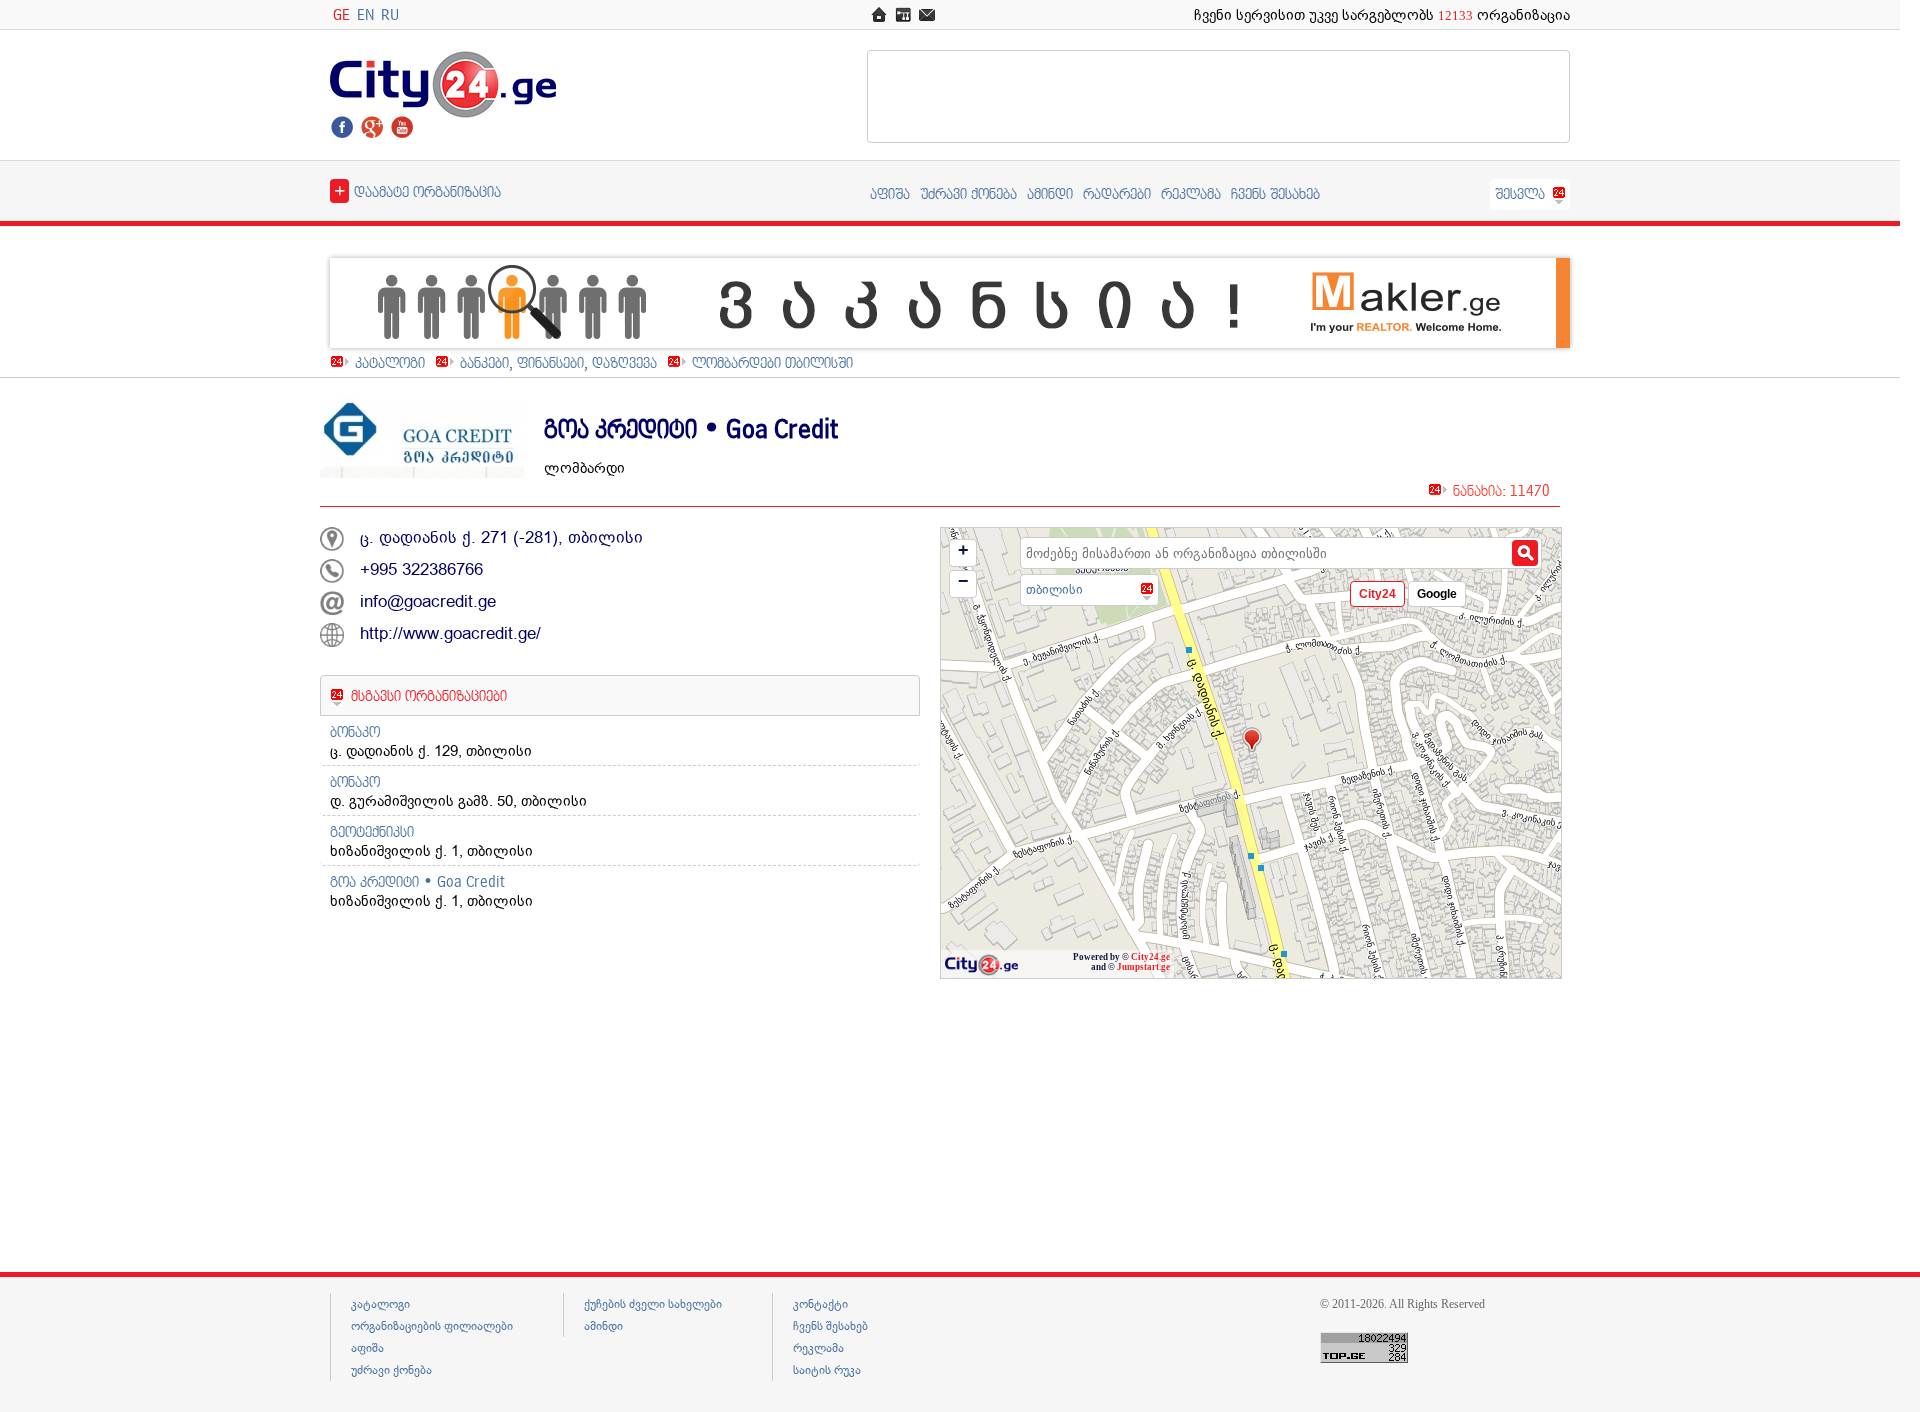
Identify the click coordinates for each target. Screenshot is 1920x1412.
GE (341, 14)
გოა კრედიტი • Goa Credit (417, 881)
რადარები (1117, 193)
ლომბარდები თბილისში (772, 362)
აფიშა (890, 193)
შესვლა (1520, 193)
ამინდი (1050, 193)
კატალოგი (390, 362)
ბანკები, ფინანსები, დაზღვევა (558, 362)
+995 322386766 (421, 569)
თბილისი (1054, 589)
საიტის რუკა (827, 1370)
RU (390, 14)
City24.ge (1150, 957)
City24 (1377, 594)
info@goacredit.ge (428, 601)
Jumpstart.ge (1143, 967)
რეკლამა (1191, 193)
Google (1437, 594)
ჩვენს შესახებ (1275, 193)
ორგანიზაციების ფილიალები (432, 1326)
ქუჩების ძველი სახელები (653, 1304)
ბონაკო (355, 731)
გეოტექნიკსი (372, 831)
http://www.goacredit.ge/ (450, 633)
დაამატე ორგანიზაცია (417, 190)
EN (365, 14)
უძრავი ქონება (968, 193)
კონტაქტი (820, 1304)
